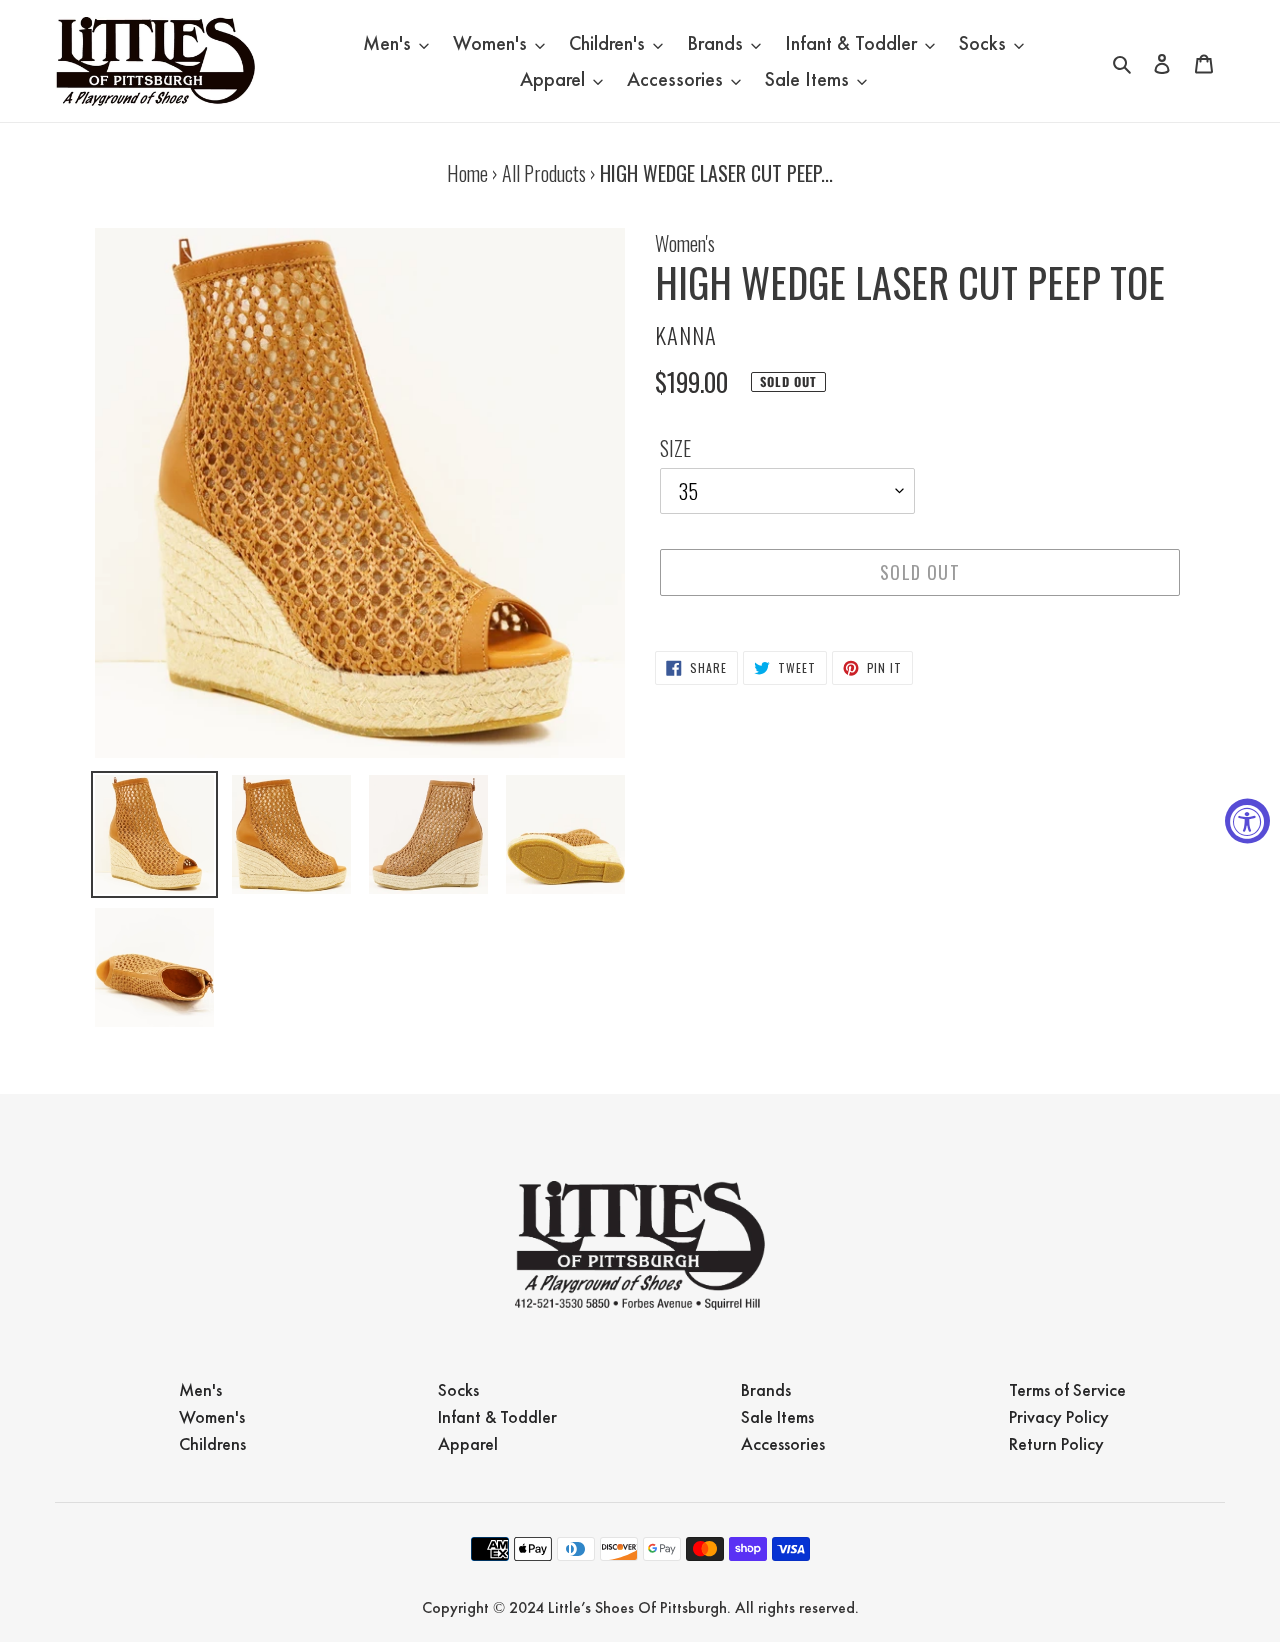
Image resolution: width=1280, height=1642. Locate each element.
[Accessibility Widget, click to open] (1247, 821)
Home (467, 173)
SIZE (675, 448)
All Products (544, 173)
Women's (685, 243)
